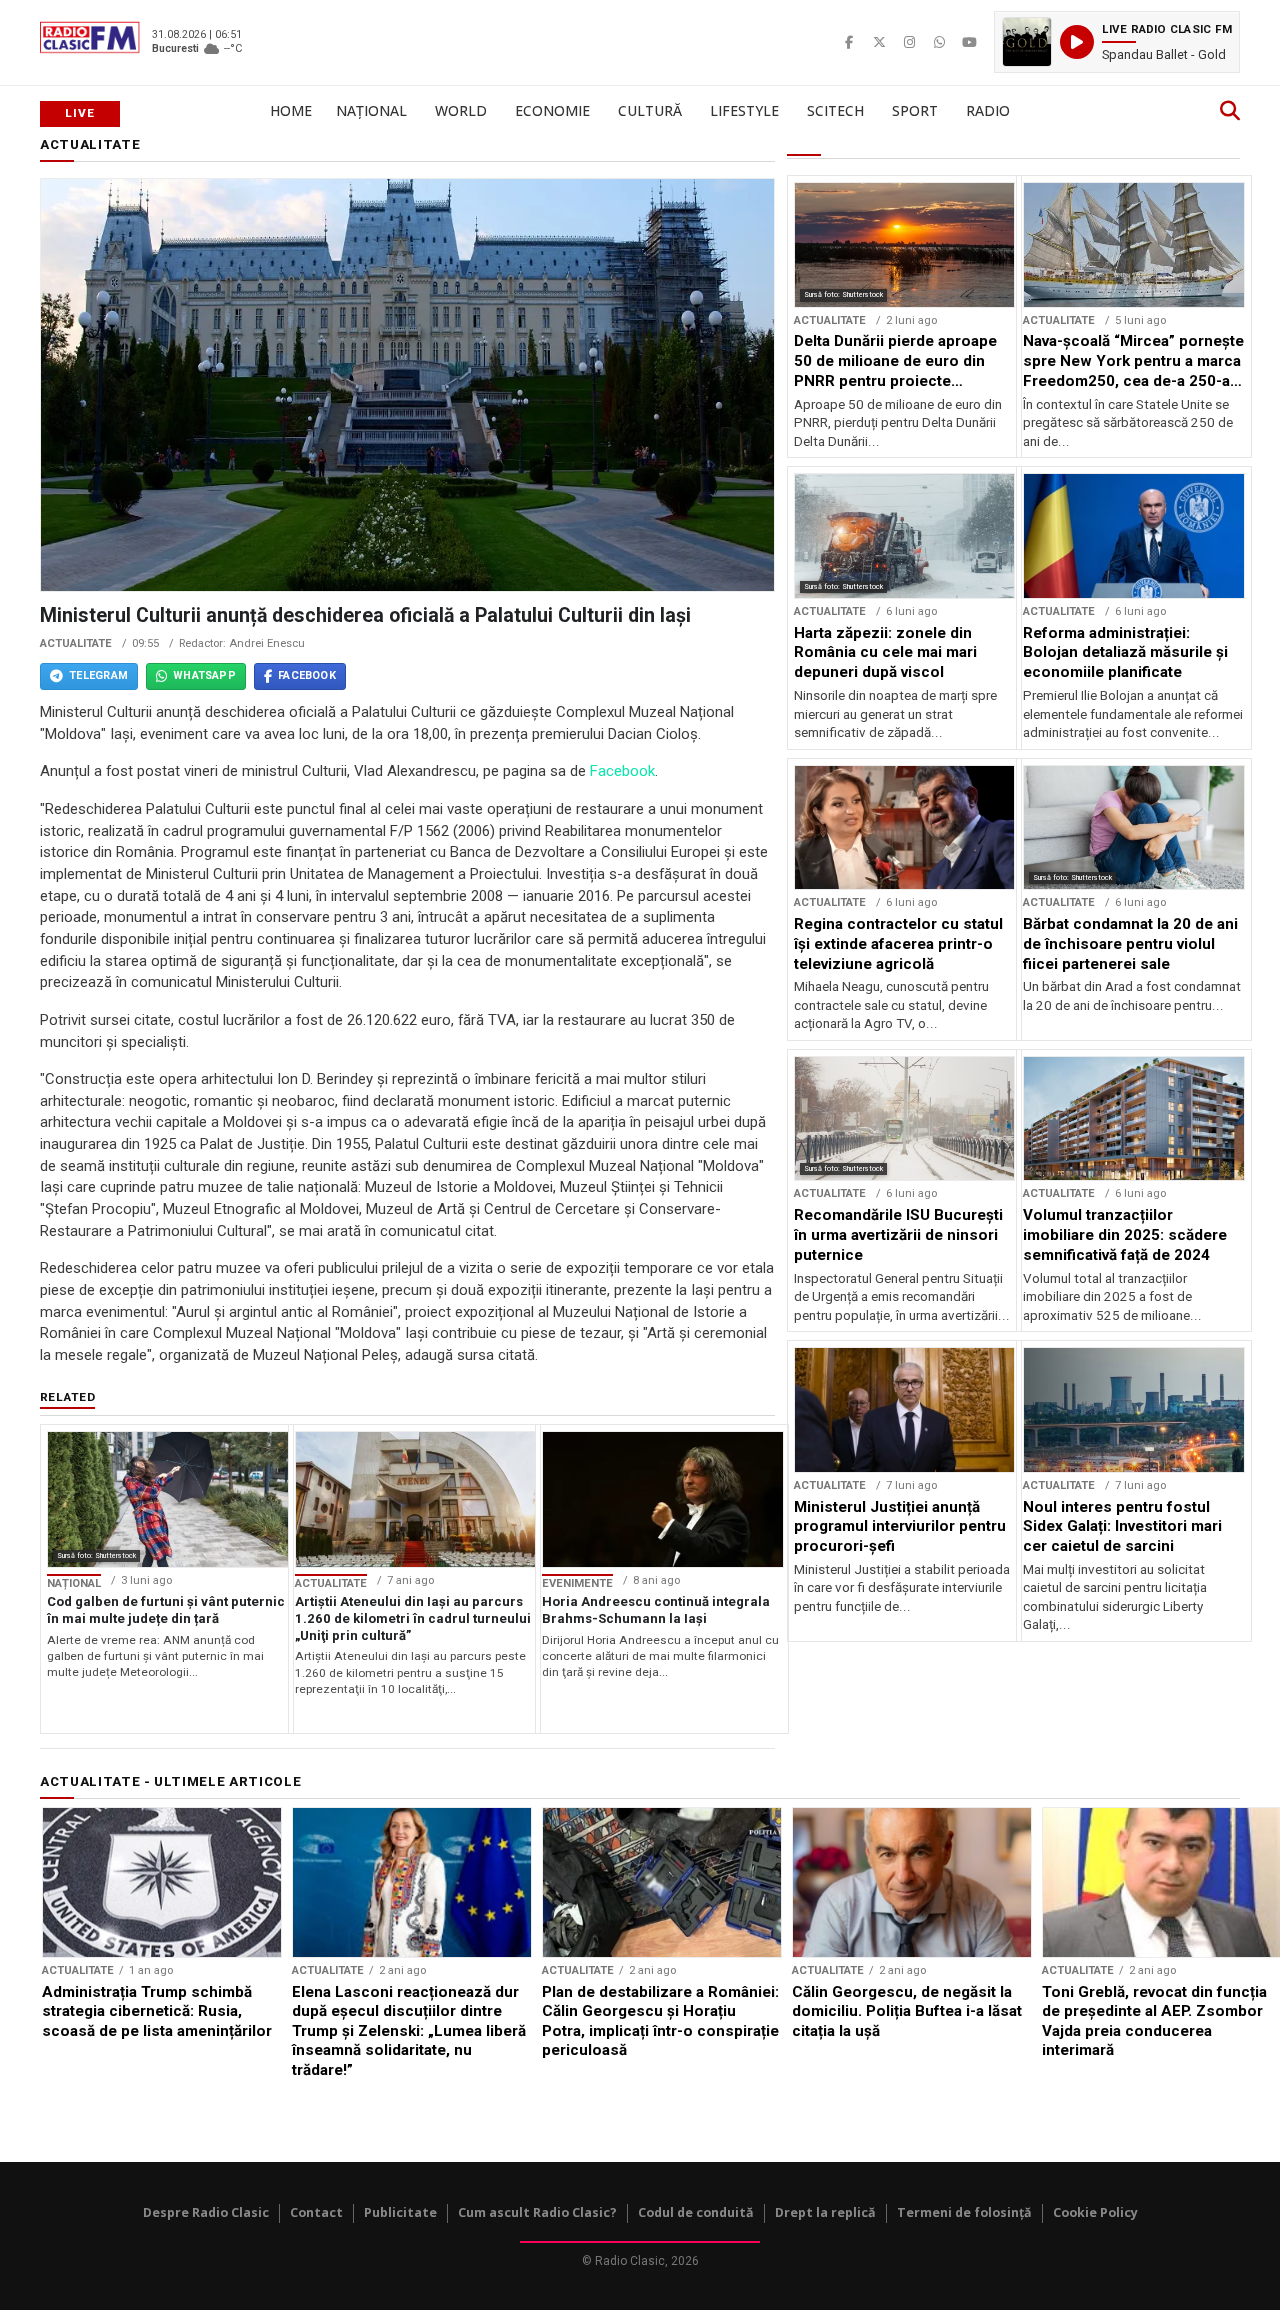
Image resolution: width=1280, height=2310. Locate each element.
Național (371, 110)
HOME (291, 110)
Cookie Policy (1095, 2212)
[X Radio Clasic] (879, 42)
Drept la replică (825, 2212)
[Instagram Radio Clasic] (909, 42)
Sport (915, 110)
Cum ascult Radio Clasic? (537, 2212)
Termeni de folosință (964, 2212)
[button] (1117, 42)
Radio (988, 110)
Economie (552, 110)
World (461, 110)
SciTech (835, 110)
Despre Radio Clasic (206, 2212)
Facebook (622, 771)
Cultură (650, 110)
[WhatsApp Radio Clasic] (939, 42)
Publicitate (400, 2212)
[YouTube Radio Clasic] (969, 42)
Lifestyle (744, 110)
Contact (316, 2212)
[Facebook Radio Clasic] (849, 42)
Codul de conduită (696, 2212)
